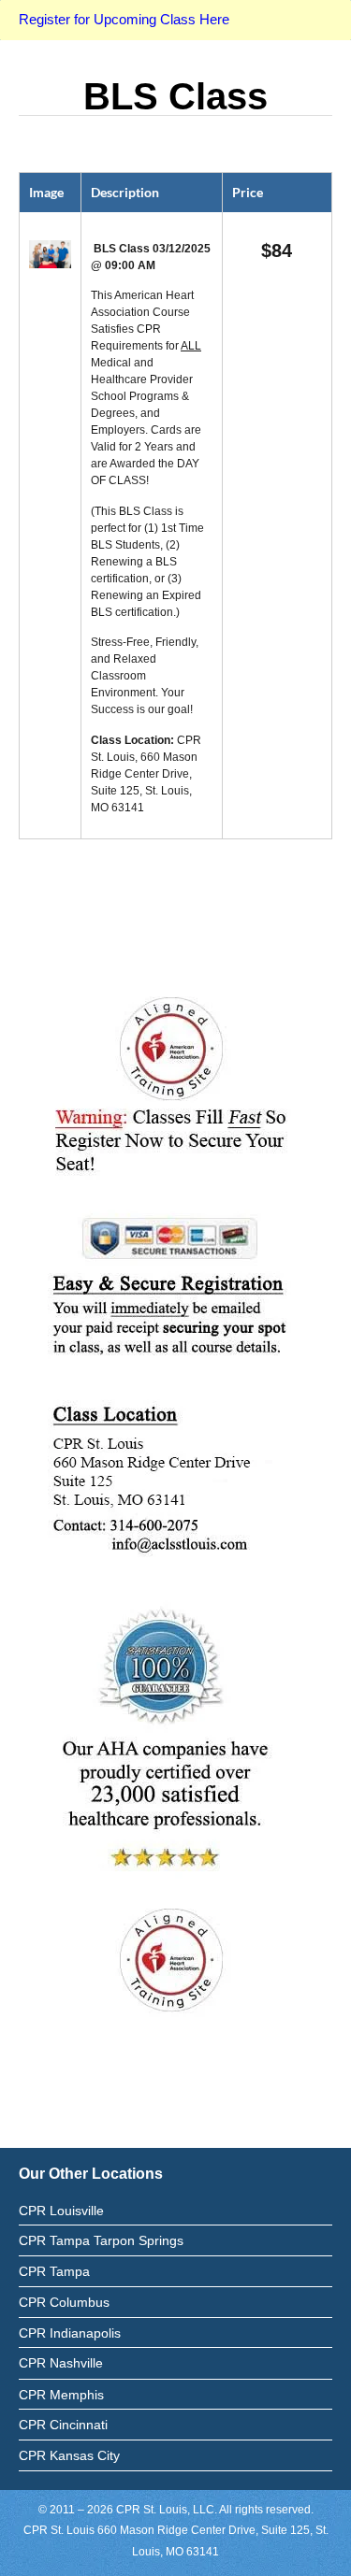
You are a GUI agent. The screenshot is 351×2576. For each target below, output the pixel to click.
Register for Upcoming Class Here (124, 19)
